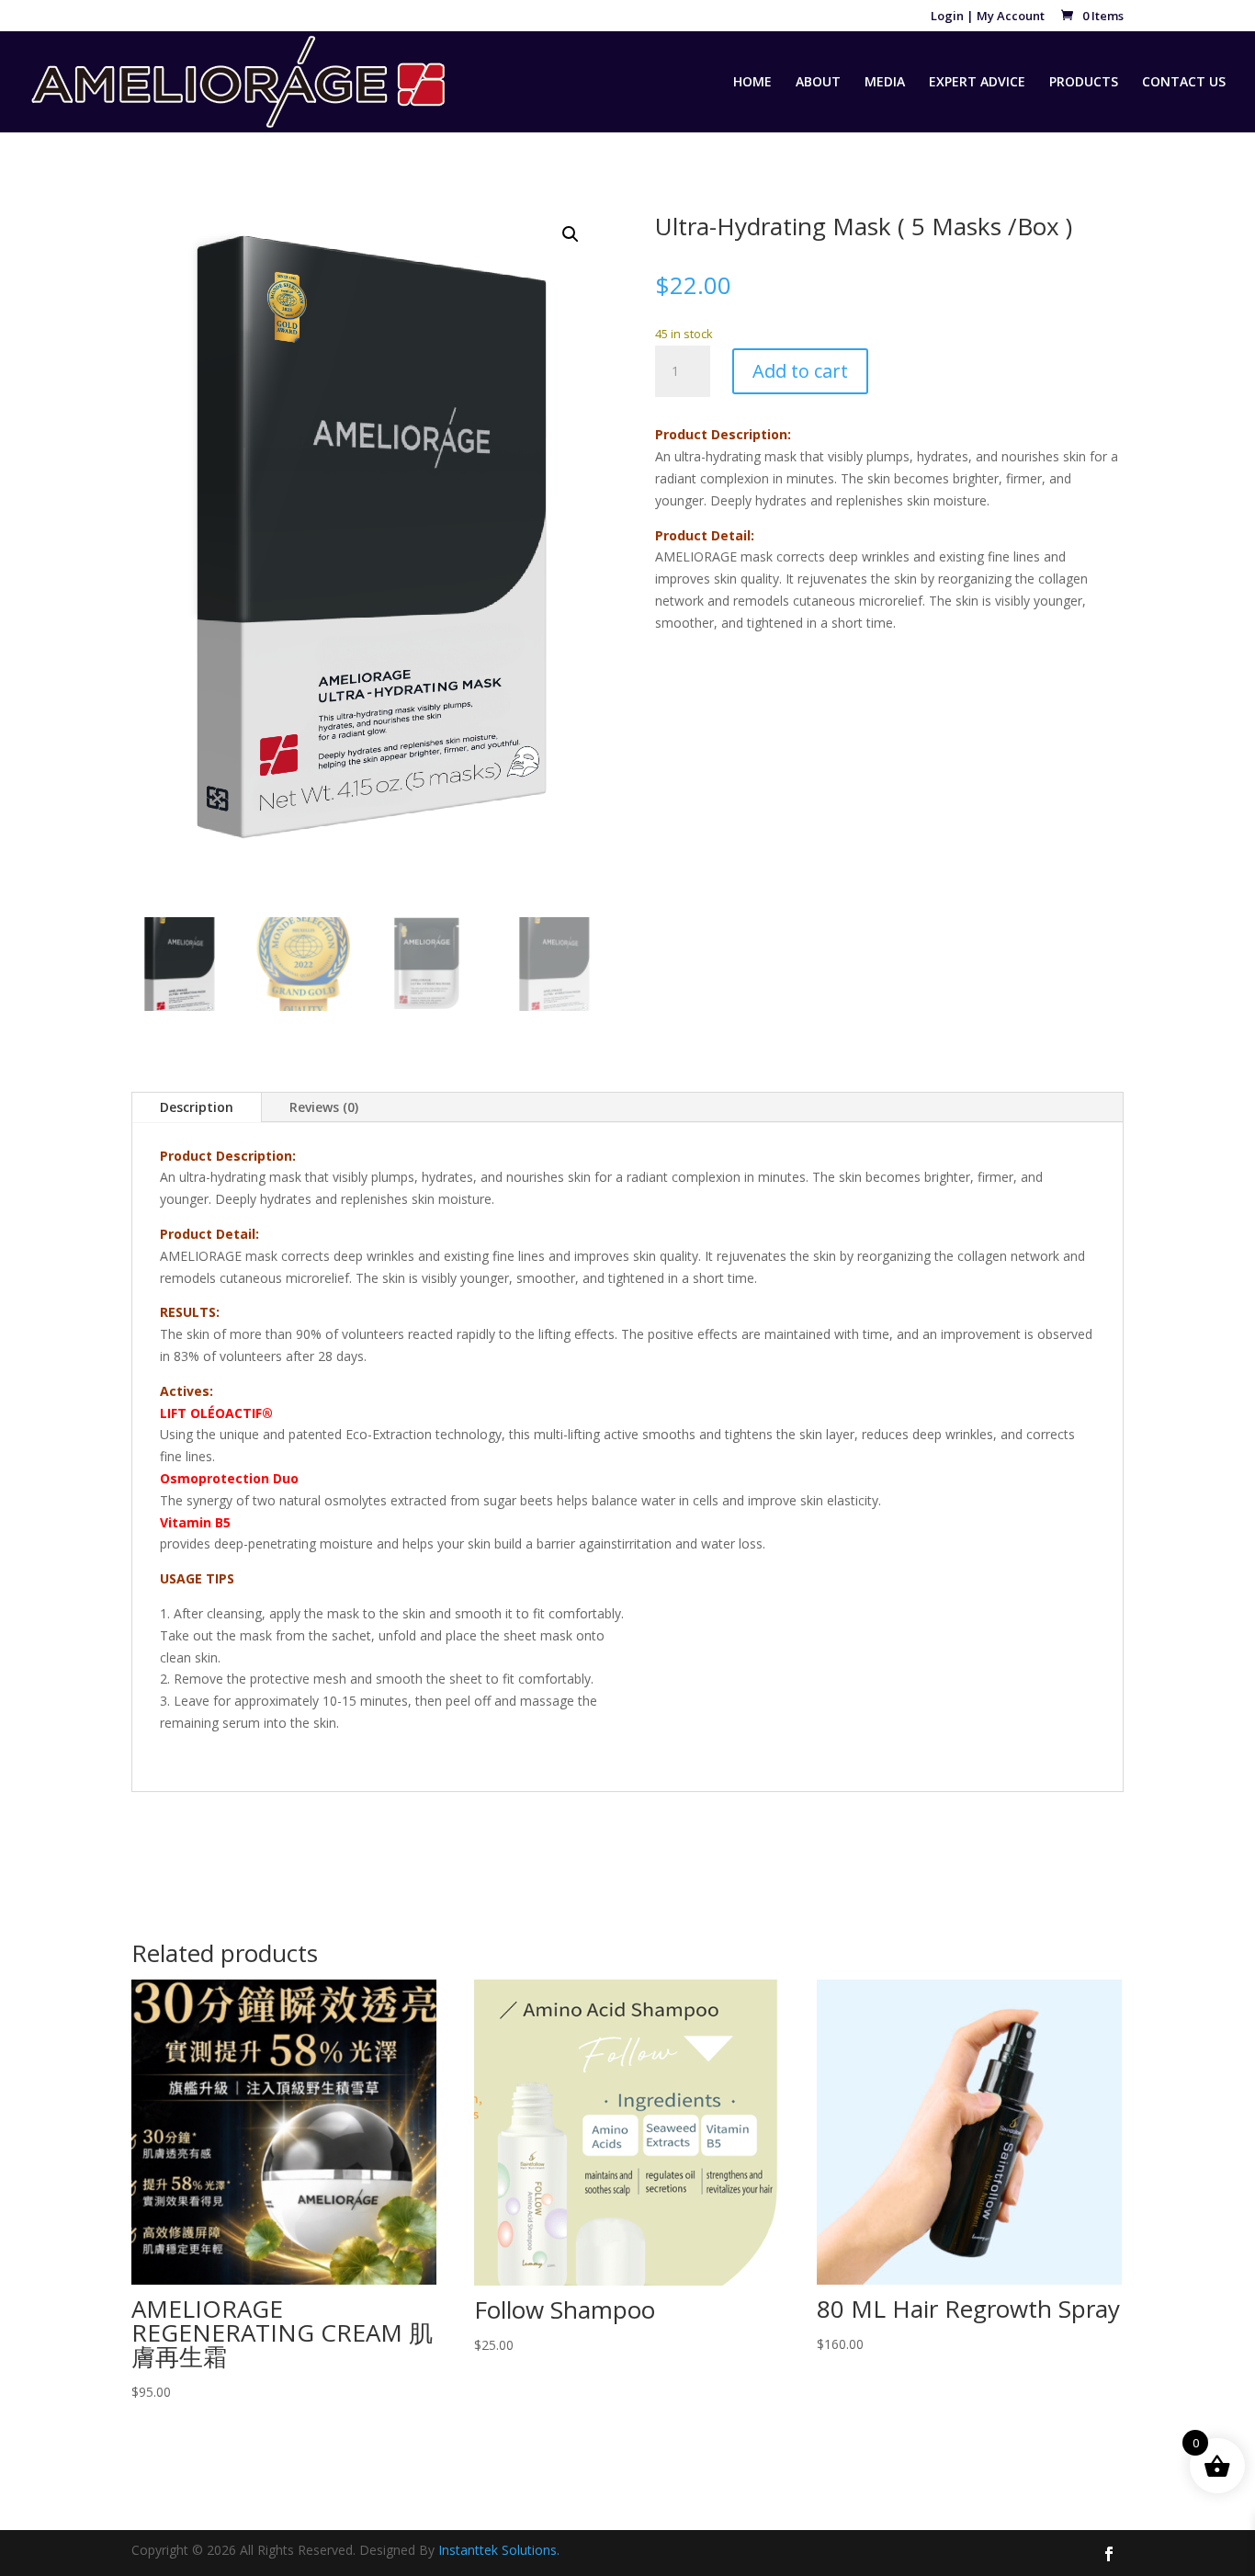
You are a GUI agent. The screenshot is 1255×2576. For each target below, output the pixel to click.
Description (197, 1107)
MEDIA (885, 83)
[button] (571, 234)
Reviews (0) (324, 1107)
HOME (752, 83)
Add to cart (800, 371)
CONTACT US (1184, 83)
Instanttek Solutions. (499, 2550)
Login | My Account (988, 17)
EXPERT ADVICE (977, 83)
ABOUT (818, 83)
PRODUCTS (1084, 83)
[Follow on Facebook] (1109, 2554)
